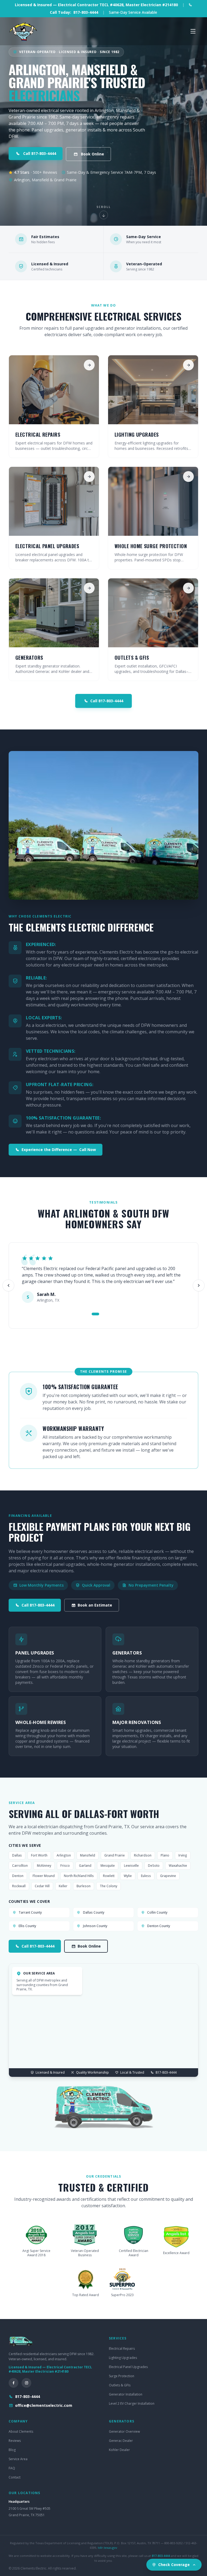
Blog (12, 2450)
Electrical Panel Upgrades (128, 2367)
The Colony (108, 1886)
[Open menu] (193, 31)
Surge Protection (122, 2376)
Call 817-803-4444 (40, 153)
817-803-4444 (27, 2396)
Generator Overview (124, 2431)
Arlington (64, 1855)
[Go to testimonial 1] (95, 1314)
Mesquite (108, 1866)
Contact (15, 2477)
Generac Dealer (121, 2441)
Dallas (17, 1855)
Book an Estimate (95, 1605)
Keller (63, 1886)
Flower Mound (44, 1876)
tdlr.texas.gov (108, 2548)
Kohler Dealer (119, 2450)
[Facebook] (13, 2383)
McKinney (44, 1866)
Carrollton (20, 1866)
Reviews (15, 2441)
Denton (18, 1876)
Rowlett (109, 1876)
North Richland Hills (79, 1876)
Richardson (143, 1855)
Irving (183, 1855)
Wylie (128, 1876)
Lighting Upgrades (123, 2358)
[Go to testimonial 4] (114, 1314)
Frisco (65, 1866)
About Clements (21, 2431)
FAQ (12, 2468)
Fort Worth (39, 1855)
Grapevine (168, 1876)
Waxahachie (178, 1866)
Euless (146, 1876)
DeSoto (154, 1866)
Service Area (18, 2459)
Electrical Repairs (122, 2349)
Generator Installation (126, 2394)
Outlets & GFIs (120, 2385)
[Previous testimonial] (8, 1285)
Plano (165, 1855)
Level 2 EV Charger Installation (132, 2403)
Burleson (84, 1886)
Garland (85, 1866)
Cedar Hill (42, 1886)
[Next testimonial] (199, 1285)
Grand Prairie (115, 1855)
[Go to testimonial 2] (103, 1314)
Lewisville (131, 1866)
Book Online (92, 154)
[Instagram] (26, 2383)
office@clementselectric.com (44, 2405)
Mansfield (88, 1855)
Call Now (59, 1150)
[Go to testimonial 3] (109, 1314)
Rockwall (19, 1886)
